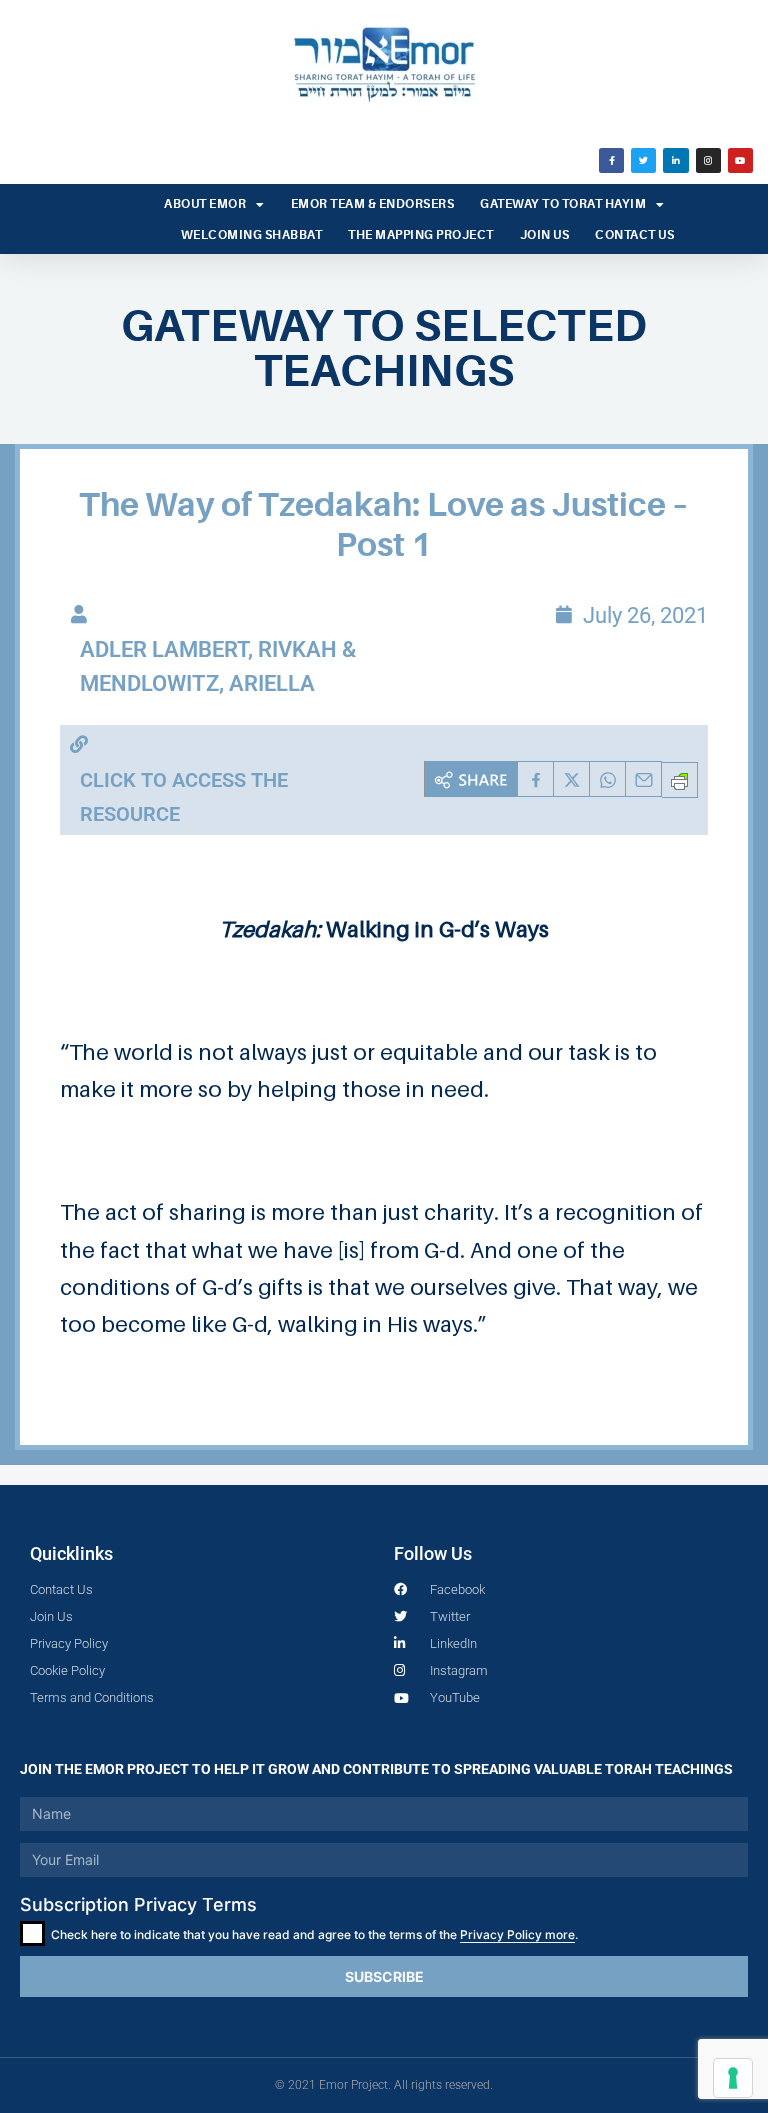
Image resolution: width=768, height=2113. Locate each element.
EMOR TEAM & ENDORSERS (373, 204)
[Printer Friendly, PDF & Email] (680, 780)
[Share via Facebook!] (536, 779)
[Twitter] (643, 160)
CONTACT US (634, 235)
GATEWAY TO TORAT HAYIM (563, 204)
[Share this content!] (471, 779)
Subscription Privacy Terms (138, 1904)
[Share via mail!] (644, 779)
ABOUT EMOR (205, 204)
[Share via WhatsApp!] (608, 779)
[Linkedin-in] (675, 160)
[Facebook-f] (611, 160)
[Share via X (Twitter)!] (572, 779)
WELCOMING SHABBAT (252, 235)
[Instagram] (708, 160)
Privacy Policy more (517, 1934)
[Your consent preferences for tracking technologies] (733, 2078)
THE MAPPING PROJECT (421, 235)
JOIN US (545, 235)
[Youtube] (740, 160)
